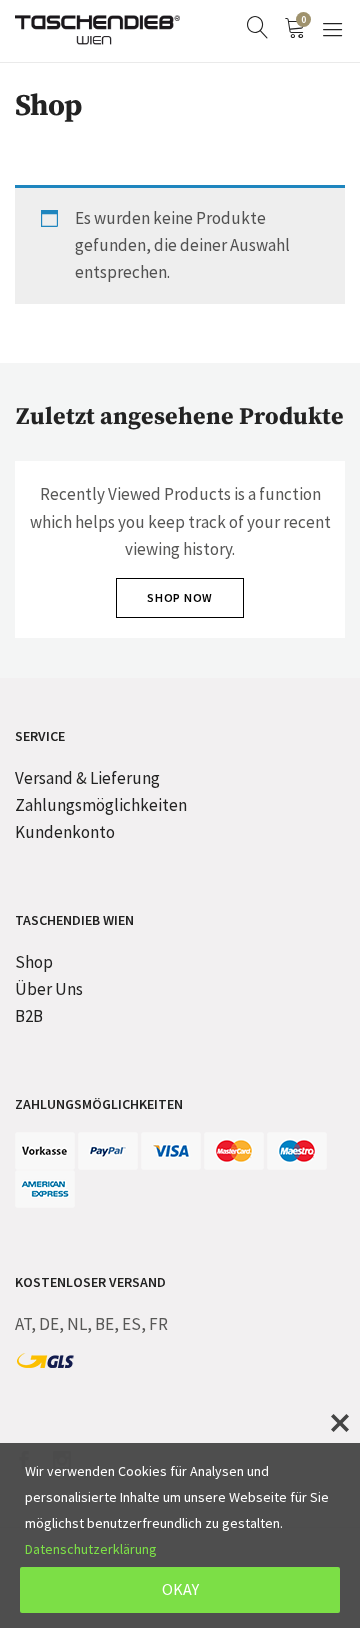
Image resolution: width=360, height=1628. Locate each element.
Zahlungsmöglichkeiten (101, 805)
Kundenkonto (65, 832)
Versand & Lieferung (87, 778)
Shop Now (180, 597)
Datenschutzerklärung (91, 1549)
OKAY (180, 1589)
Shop (34, 962)
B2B (29, 1016)
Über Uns (49, 989)
